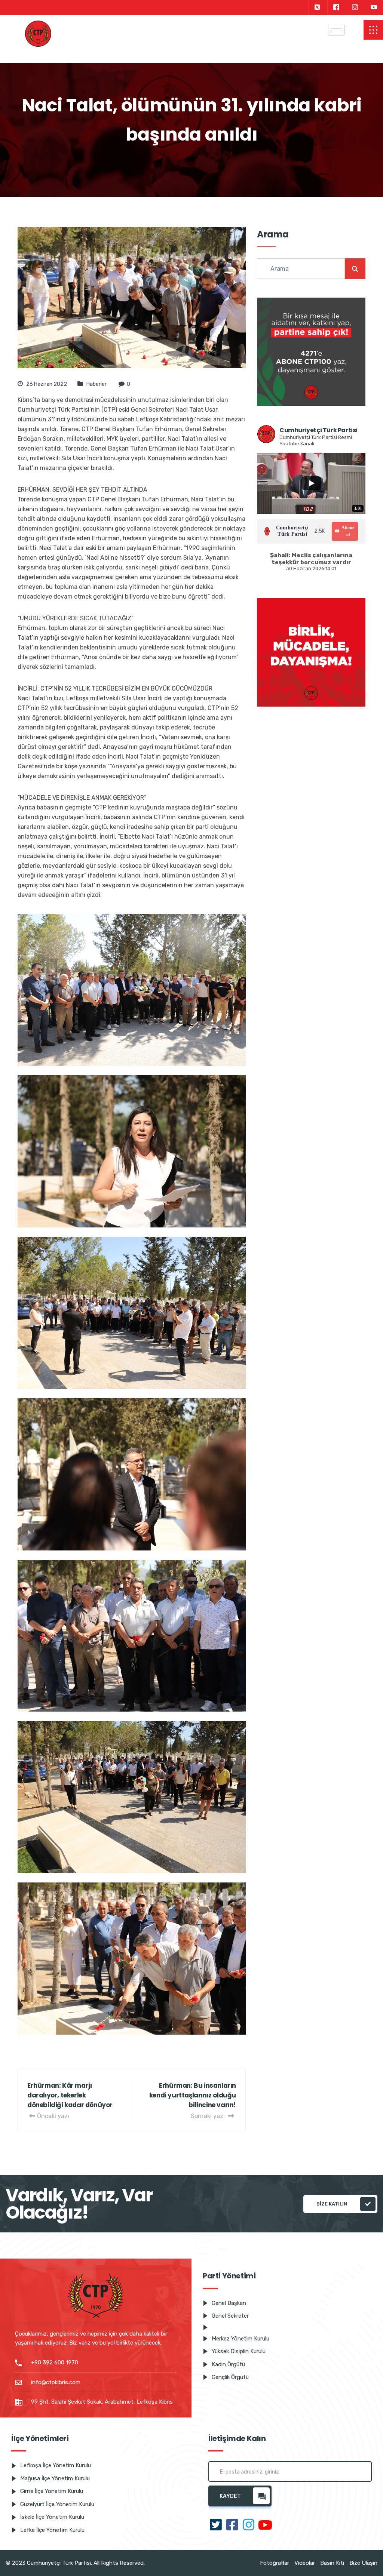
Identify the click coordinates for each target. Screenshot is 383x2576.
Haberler (96, 384)
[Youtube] (374, 7)
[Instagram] (355, 7)
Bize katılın (332, 2204)
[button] (373, 30)
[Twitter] (317, 7)
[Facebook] (336, 7)
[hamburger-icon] (336, 30)
